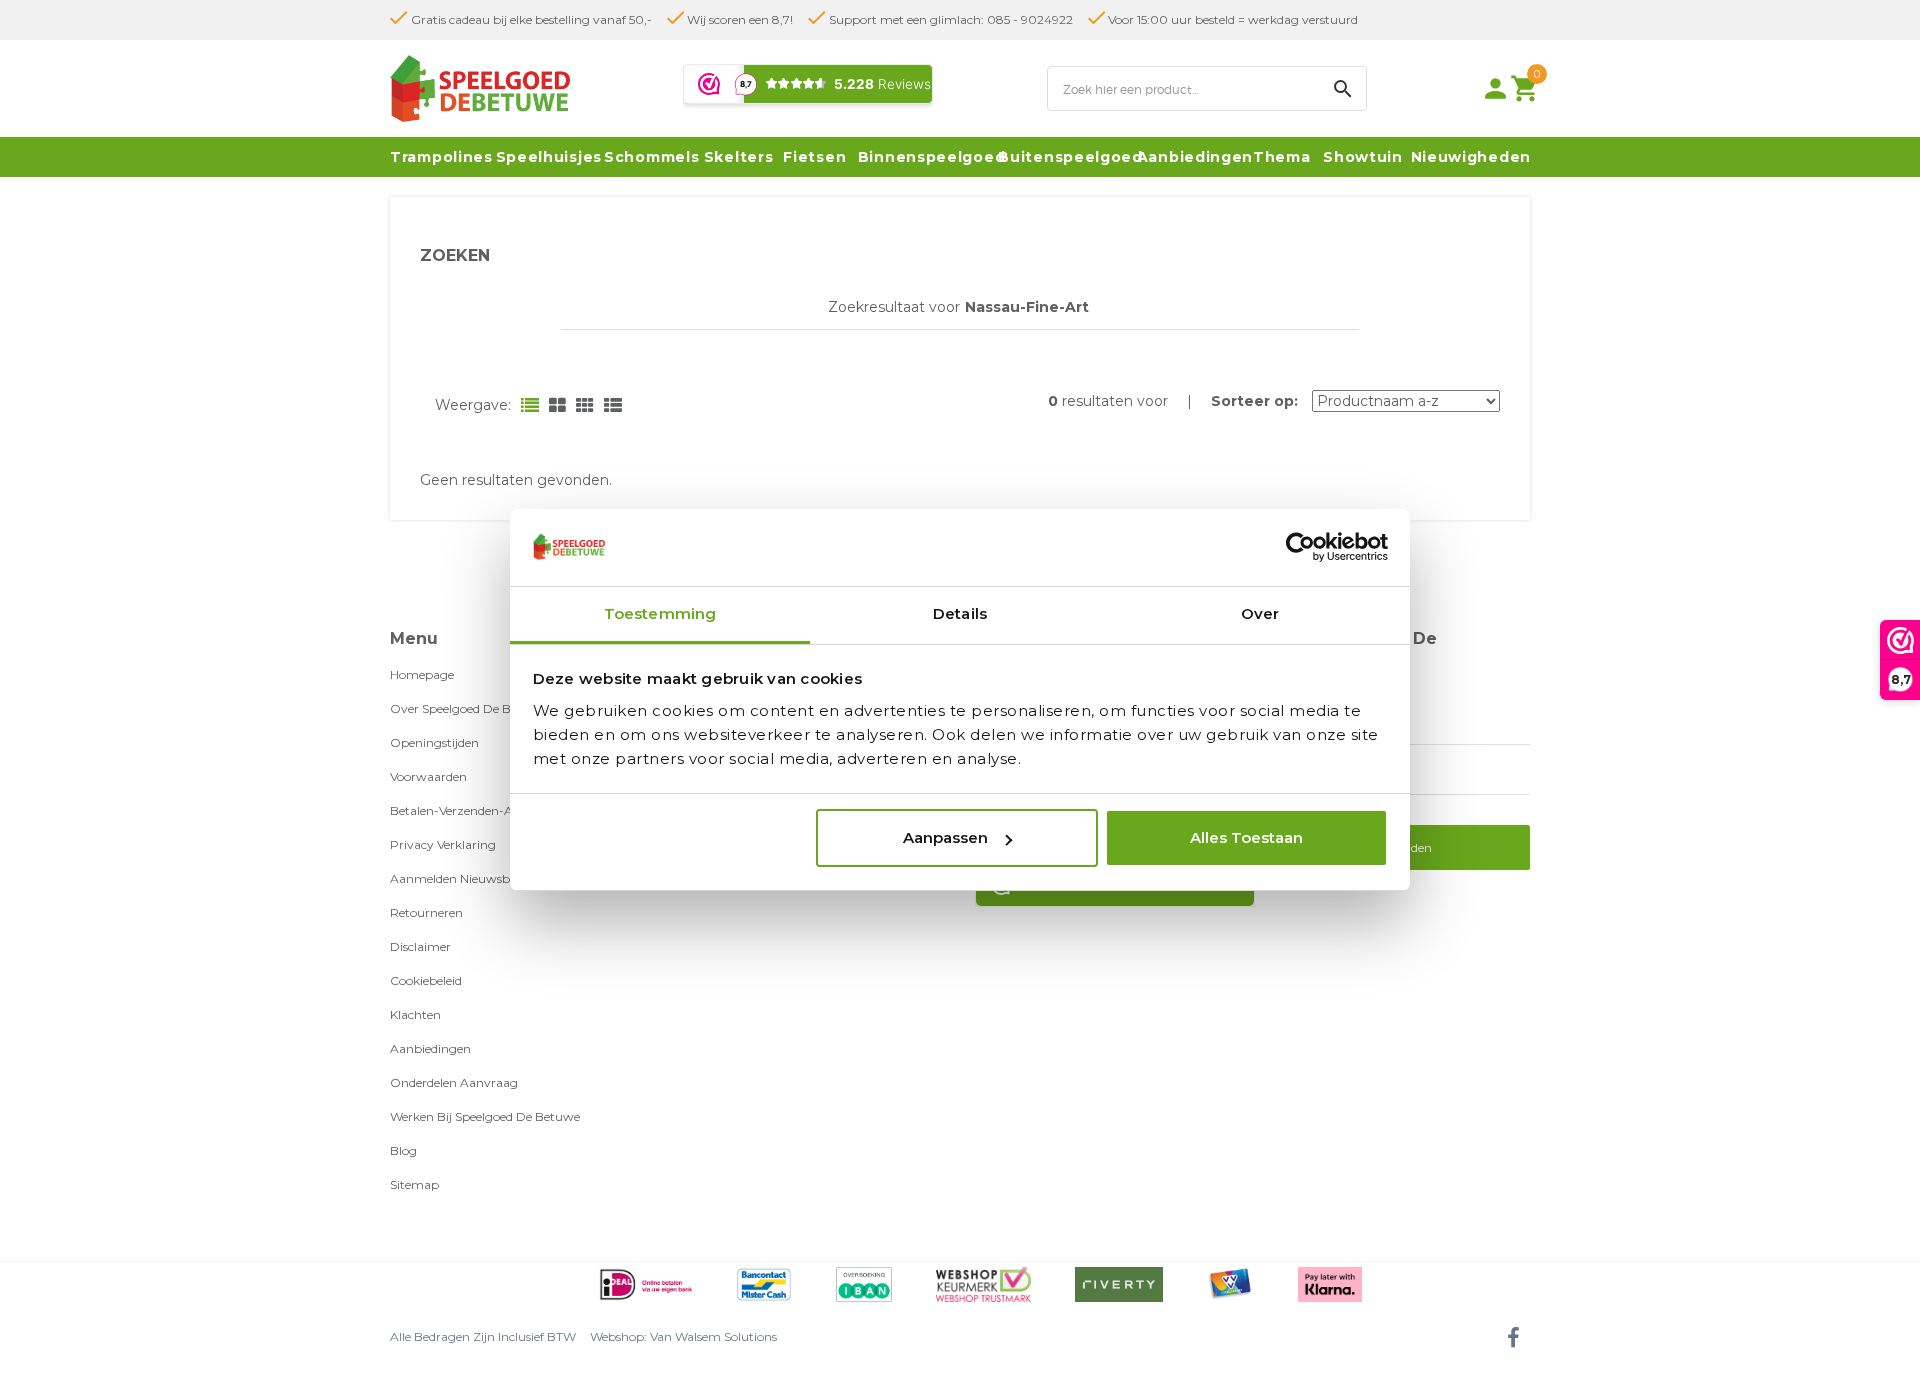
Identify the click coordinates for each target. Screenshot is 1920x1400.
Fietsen (814, 157)
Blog (403, 1150)
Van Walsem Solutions (713, 1336)
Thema (1282, 157)
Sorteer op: (1254, 401)
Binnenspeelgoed (932, 157)
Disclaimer (420, 946)
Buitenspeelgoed (1070, 157)
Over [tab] (1260, 613)
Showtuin (1363, 157)
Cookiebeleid (426, 980)
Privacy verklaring (443, 844)
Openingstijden (434, 742)
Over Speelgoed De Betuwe (468, 708)
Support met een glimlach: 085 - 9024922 (949, 19)
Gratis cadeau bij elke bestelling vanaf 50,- (530, 19)
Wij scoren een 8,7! (738, 19)
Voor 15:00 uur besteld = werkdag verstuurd (1231, 19)
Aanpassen (945, 837)
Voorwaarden (428, 776)
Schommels (651, 157)
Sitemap (414, 1184)
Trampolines (441, 157)
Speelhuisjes (549, 157)
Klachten (415, 1014)
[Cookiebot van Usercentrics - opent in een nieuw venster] (1300, 548)
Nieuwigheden (1471, 157)
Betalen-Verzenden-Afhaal (466, 810)
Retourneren (426, 912)
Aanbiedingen (1195, 157)
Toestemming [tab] (660, 613)
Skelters (739, 157)
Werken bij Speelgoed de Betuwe (485, 1116)
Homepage (422, 674)
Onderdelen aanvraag (454, 1082)
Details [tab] (960, 613)
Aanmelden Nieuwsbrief (459, 878)
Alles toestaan (1246, 837)
